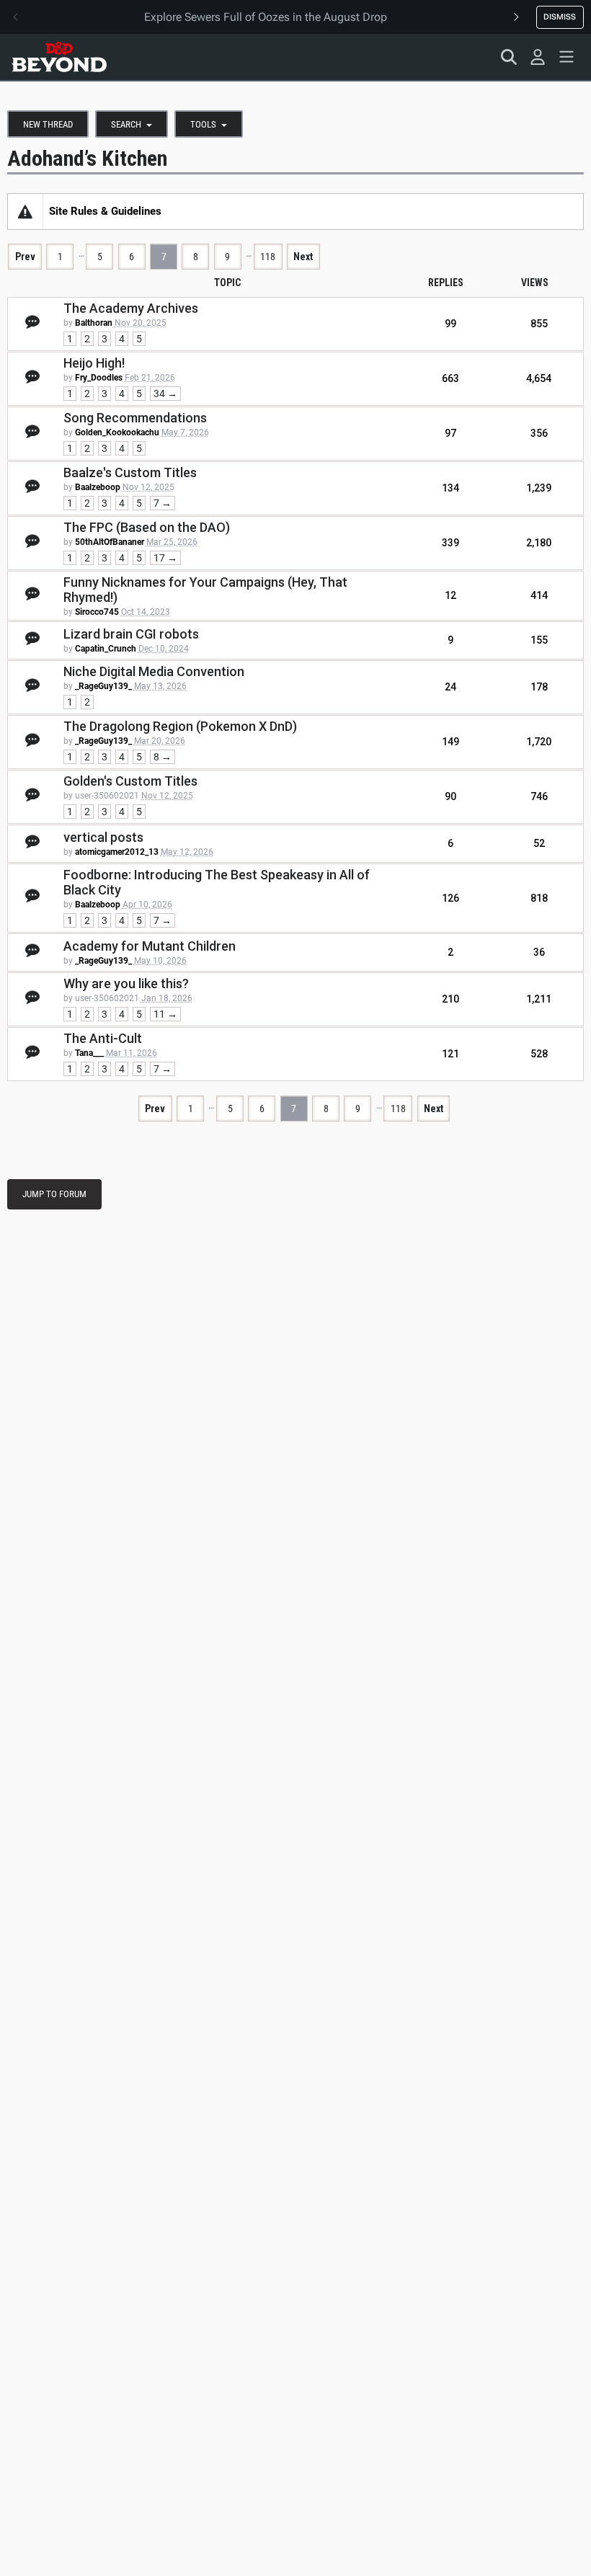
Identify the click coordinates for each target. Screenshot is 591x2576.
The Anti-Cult (103, 1038)
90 (450, 796)
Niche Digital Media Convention (154, 671)
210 (450, 999)
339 (450, 543)
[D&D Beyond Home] (59, 57)
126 (450, 898)
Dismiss (560, 17)
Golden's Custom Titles (130, 781)
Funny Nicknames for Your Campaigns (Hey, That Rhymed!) (205, 590)
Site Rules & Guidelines (105, 211)
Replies (446, 283)
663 (450, 378)
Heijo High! (94, 363)
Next (303, 257)
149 (450, 742)
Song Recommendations (135, 418)
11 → (165, 1014)
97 (450, 433)
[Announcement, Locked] (25, 211)
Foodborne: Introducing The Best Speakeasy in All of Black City (217, 882)
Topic (227, 283)
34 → (165, 394)
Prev (25, 257)
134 (450, 488)
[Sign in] (538, 57)
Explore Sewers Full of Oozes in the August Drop (266, 17)
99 (450, 324)
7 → (163, 503)
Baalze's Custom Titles (130, 472)
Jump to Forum (54, 1194)
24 (450, 687)
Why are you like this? (126, 983)
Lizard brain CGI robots (131, 634)
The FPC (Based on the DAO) (147, 527)
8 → (163, 757)
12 (450, 595)
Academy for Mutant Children (150, 946)
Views (535, 283)
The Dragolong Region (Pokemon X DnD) (180, 726)
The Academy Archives (131, 308)
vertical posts (103, 837)
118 (268, 257)
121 (450, 1054)
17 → (165, 558)
